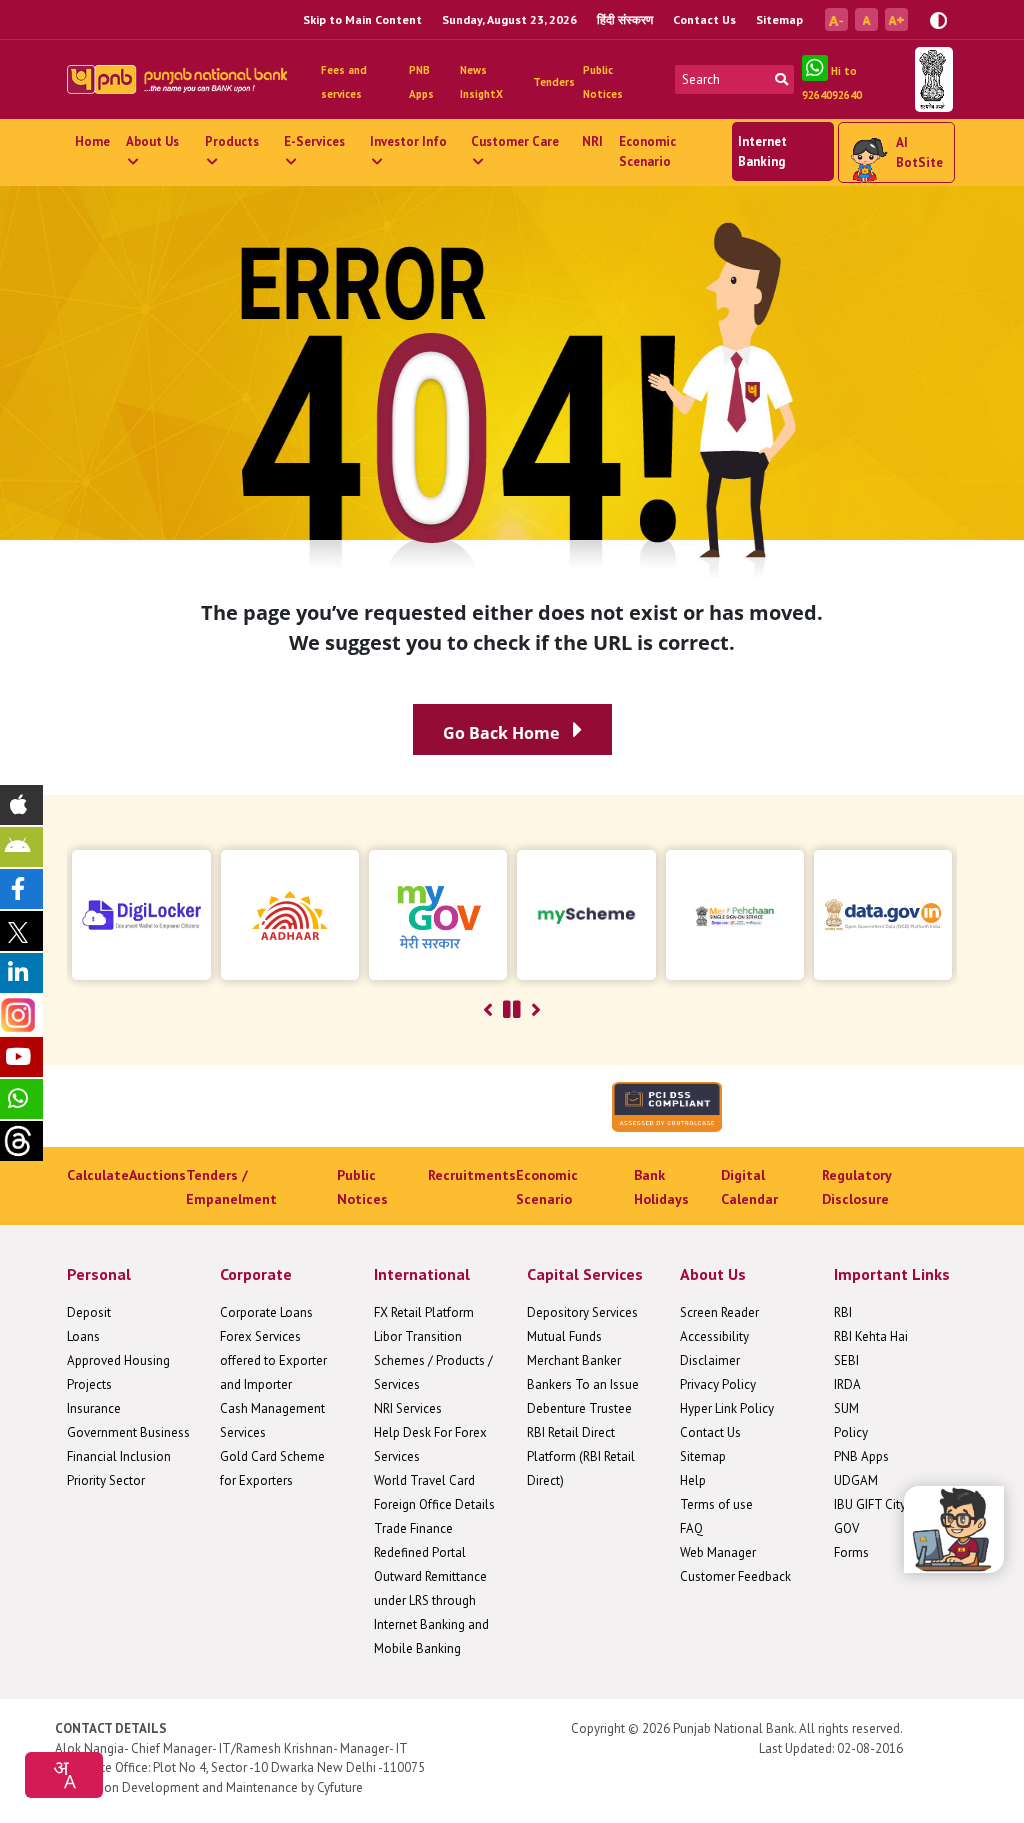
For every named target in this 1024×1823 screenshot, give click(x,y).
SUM (846, 1408)
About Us (152, 141)
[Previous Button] (488, 1010)
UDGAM (856, 1480)
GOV (846, 1528)
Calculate (98, 1175)
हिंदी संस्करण (625, 19)
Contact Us (704, 19)
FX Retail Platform (424, 1312)
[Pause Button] (512, 1010)
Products (232, 141)
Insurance (94, 1408)
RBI (843, 1312)
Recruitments (472, 1175)
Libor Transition (418, 1336)
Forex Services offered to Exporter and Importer (273, 1360)
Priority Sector (106, 1480)
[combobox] (64, 1775)
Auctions (157, 1175)
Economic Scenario (647, 151)
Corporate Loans (266, 1312)
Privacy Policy (718, 1384)
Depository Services (582, 1312)
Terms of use (716, 1504)
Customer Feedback (735, 1576)
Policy (851, 1432)
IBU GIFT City (870, 1504)
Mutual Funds (564, 1336)
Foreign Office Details (434, 1504)
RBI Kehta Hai (871, 1336)
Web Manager (718, 1552)
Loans (83, 1336)
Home (92, 141)
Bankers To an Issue (583, 1384)
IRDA (847, 1384)
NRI (592, 141)
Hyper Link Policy (727, 1408)
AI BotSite (919, 152)
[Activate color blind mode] (938, 18)
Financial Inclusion (119, 1456)
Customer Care (515, 141)
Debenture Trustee (579, 1408)
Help (693, 1480)
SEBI (846, 1360)
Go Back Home (503, 733)
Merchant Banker (574, 1360)
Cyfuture (340, 1787)
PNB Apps (861, 1456)
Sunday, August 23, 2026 (509, 19)
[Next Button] (536, 1010)
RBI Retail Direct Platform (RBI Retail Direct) (581, 1456)
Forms (851, 1552)
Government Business (128, 1432)
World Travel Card (424, 1480)
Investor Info (408, 141)
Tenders (554, 82)
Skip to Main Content (362, 19)
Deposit (89, 1312)
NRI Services (408, 1408)
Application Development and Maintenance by (184, 1787)
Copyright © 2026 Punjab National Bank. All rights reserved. (737, 1728)
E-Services (314, 141)
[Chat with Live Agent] (954, 1529)
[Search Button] (781, 79)
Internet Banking (762, 151)
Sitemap (779, 19)
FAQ (691, 1528)
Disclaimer (710, 1360)
